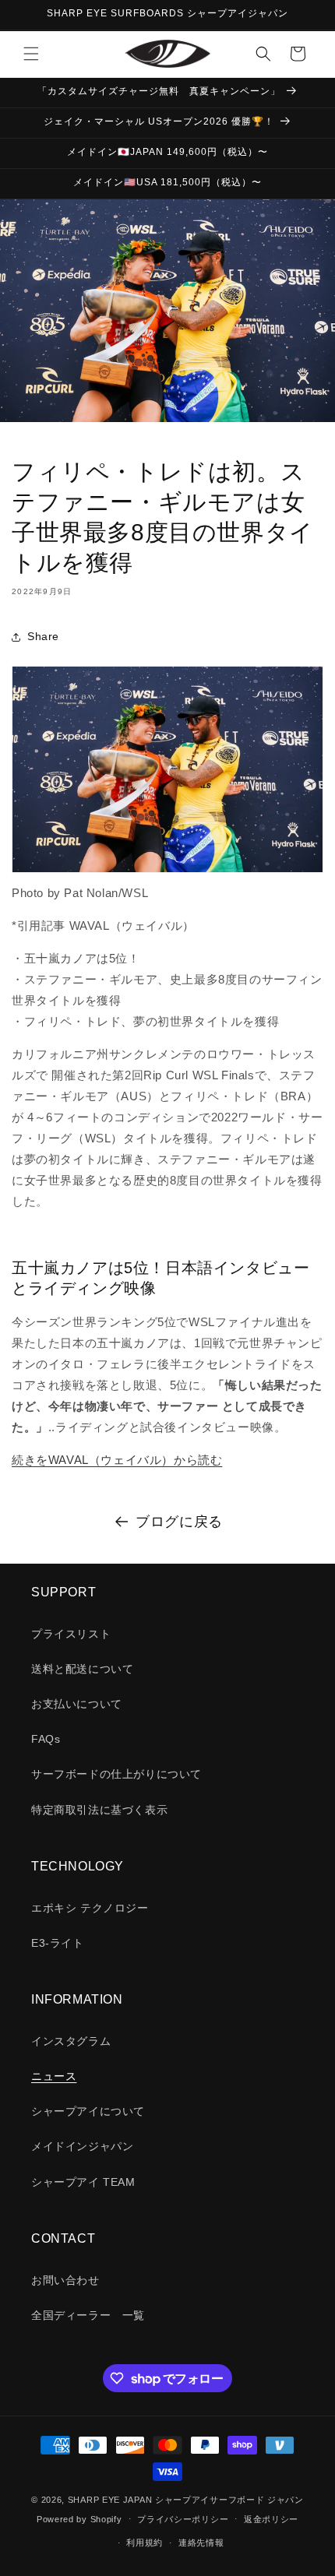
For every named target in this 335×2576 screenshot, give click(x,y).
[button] (31, 54)
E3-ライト (58, 1943)
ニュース (54, 2076)
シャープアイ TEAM (83, 2182)
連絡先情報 (201, 2543)
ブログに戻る (179, 1522)
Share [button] (43, 636)
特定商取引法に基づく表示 (99, 1810)
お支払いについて (77, 1704)
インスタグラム (71, 2041)
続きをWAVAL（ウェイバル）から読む (117, 1460)
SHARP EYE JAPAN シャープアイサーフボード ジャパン (186, 2500)
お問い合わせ (65, 2280)
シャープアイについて (88, 2111)
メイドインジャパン (82, 2146)
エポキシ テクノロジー (90, 1908)
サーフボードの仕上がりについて (116, 1774)
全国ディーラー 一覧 (88, 2315)
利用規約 (145, 2543)
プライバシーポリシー (183, 2519)
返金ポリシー (271, 2519)
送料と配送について (82, 1669)
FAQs (46, 1739)
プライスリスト (71, 1634)
